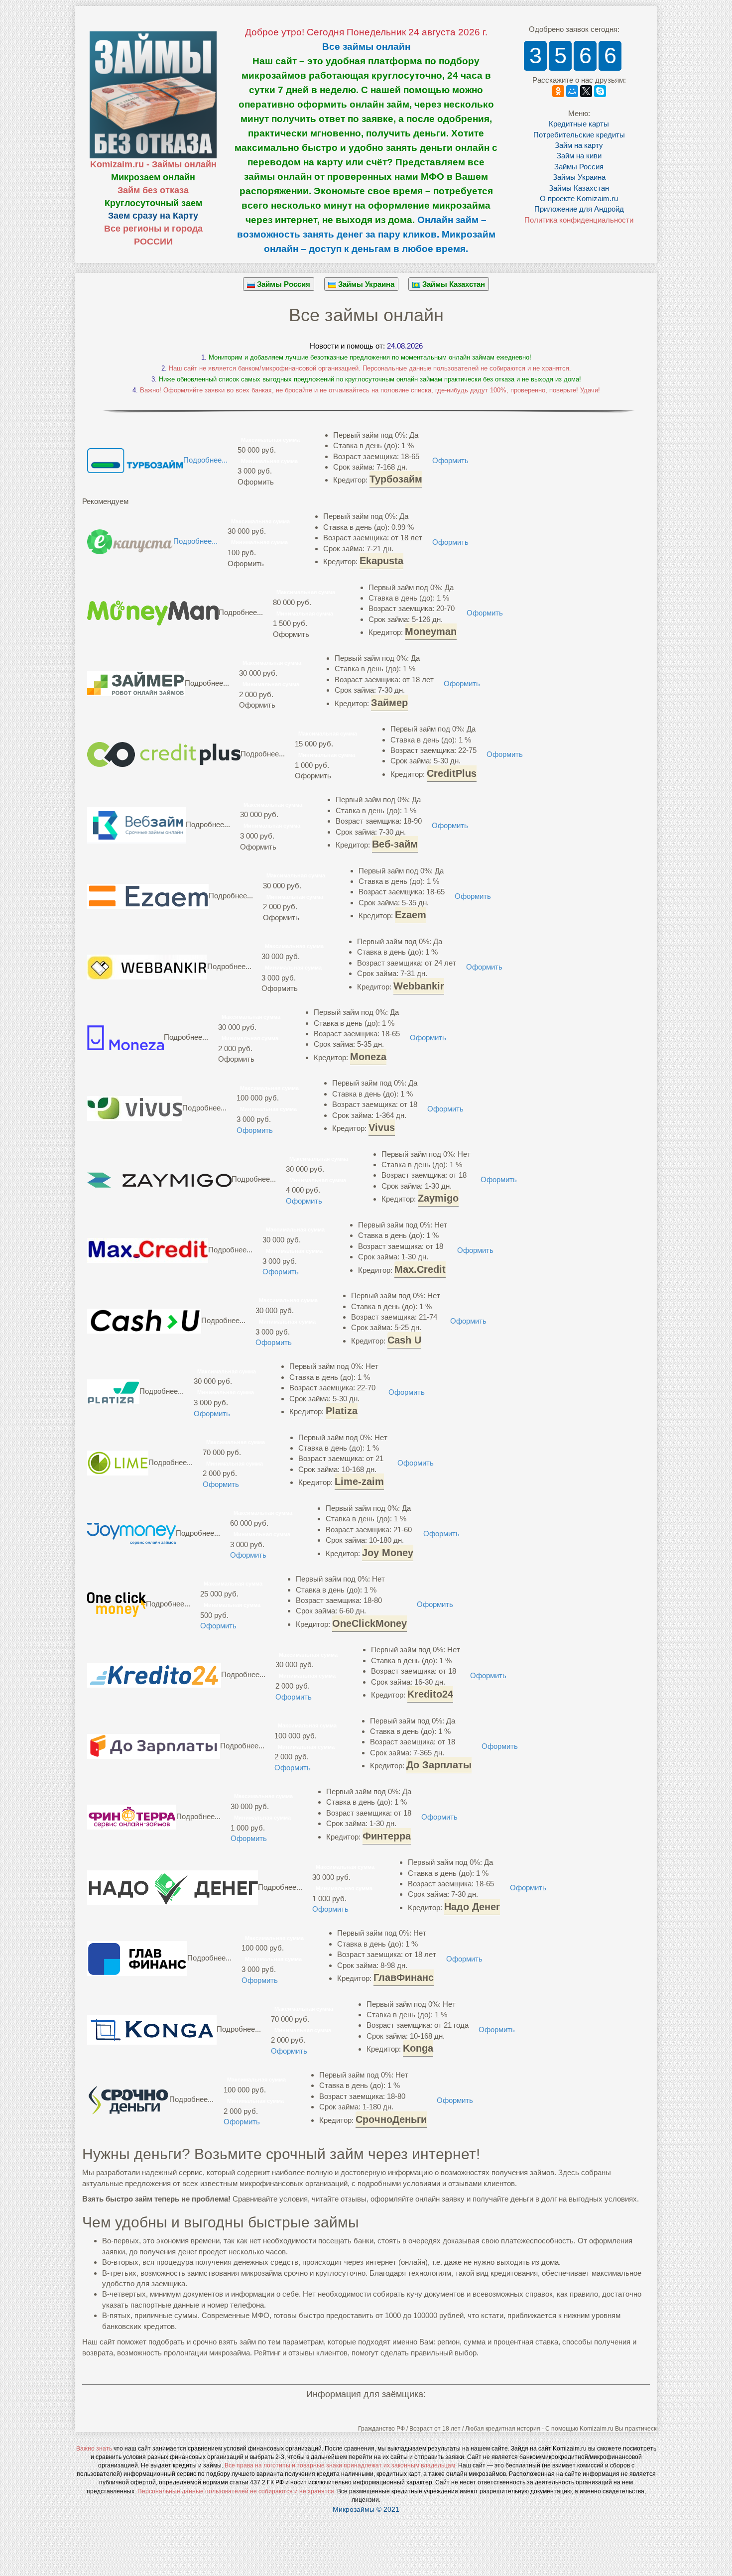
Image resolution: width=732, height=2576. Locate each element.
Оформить (450, 460)
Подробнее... (205, 460)
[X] (586, 91)
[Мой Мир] (572, 91)
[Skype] (600, 91)
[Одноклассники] (558, 91)
